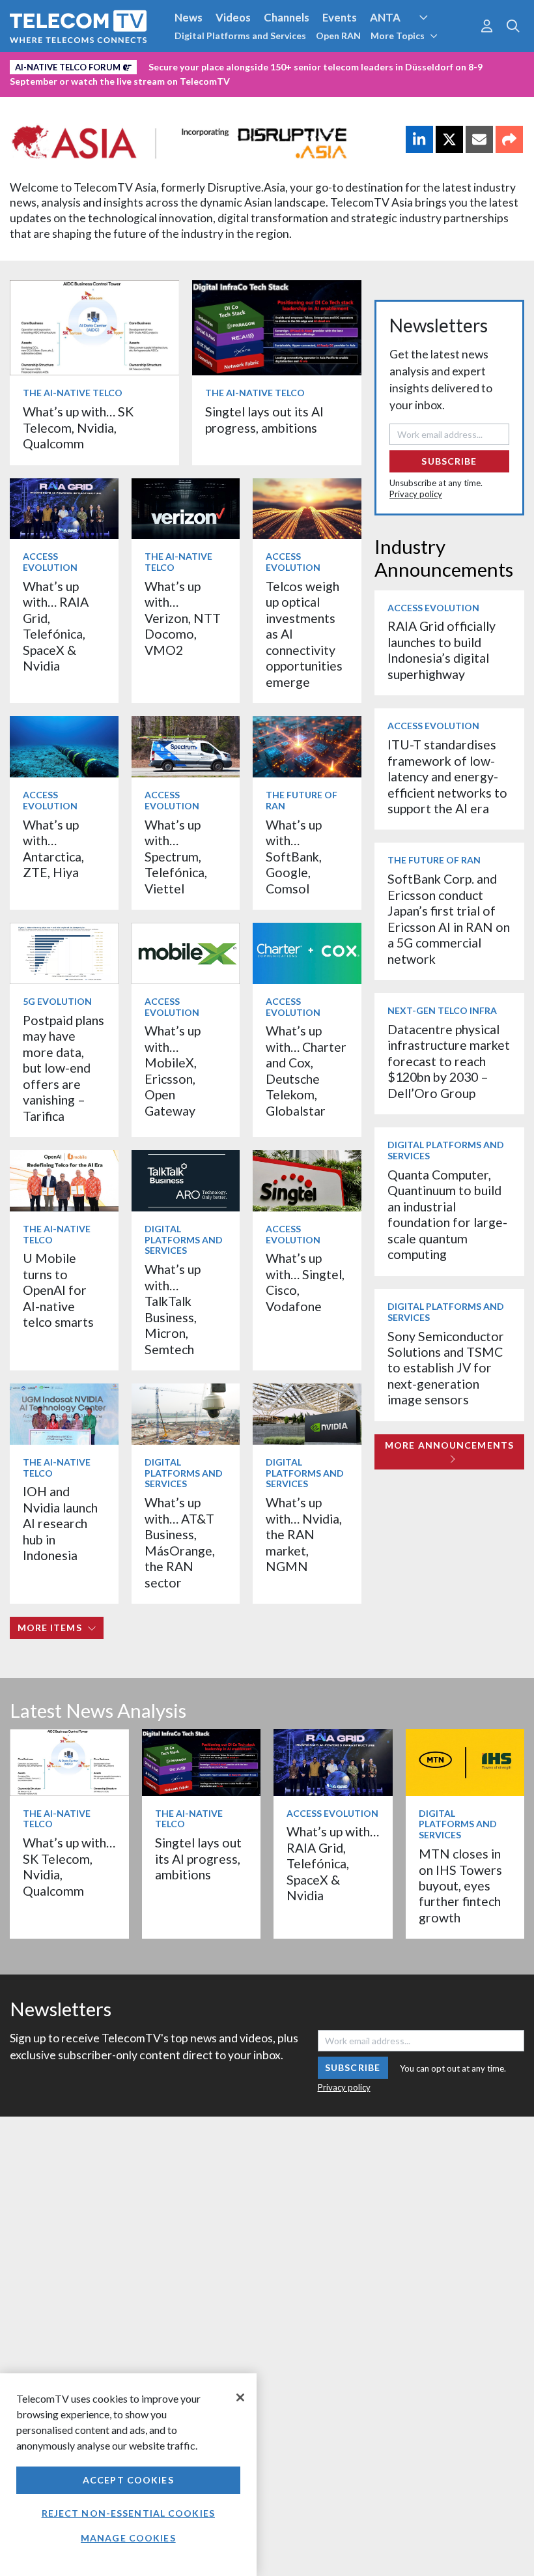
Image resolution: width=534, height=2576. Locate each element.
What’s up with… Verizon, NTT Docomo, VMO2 (183, 618)
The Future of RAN (302, 800)
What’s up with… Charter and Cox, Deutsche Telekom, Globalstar (306, 1070)
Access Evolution (50, 562)
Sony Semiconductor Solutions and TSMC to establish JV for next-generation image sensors (446, 1368)
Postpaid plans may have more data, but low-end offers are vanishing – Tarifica (63, 1068)
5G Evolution (57, 1001)
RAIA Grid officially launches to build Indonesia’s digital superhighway (442, 650)
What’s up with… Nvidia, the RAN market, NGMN (304, 1534)
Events (340, 17)
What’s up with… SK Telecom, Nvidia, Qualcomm (78, 427)
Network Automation (439, 42)
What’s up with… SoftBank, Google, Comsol (294, 857)
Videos (233, 17)
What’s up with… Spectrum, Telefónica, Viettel (176, 857)
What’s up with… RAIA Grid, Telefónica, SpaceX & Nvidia (56, 626)
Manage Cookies (128, 2538)
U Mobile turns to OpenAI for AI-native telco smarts (58, 1290)
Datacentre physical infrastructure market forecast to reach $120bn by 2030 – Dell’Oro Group (449, 1061)
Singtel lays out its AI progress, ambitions (264, 419)
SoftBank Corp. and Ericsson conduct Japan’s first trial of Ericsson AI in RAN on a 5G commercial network (449, 919)
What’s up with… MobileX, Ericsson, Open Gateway (173, 1070)
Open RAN (338, 36)
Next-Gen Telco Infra (442, 1010)
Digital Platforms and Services (240, 36)
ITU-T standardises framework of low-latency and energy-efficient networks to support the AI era (447, 776)
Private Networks (200, 65)
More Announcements (449, 1445)
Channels (287, 17)
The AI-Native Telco (73, 393)
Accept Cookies (128, 2480)
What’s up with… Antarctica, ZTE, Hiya (53, 848)
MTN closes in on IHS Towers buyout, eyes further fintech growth (460, 1886)
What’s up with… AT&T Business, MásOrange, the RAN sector (180, 1542)
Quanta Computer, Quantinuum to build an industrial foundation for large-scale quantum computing (447, 1214)
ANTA (385, 17)
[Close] (240, 2397)
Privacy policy (416, 494)
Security (275, 65)
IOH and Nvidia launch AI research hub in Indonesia (60, 1523)
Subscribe (449, 461)
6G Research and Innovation (80, 65)
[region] (128, 2475)
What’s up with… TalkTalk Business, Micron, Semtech (173, 1309)
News (189, 17)
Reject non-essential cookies (128, 2513)
